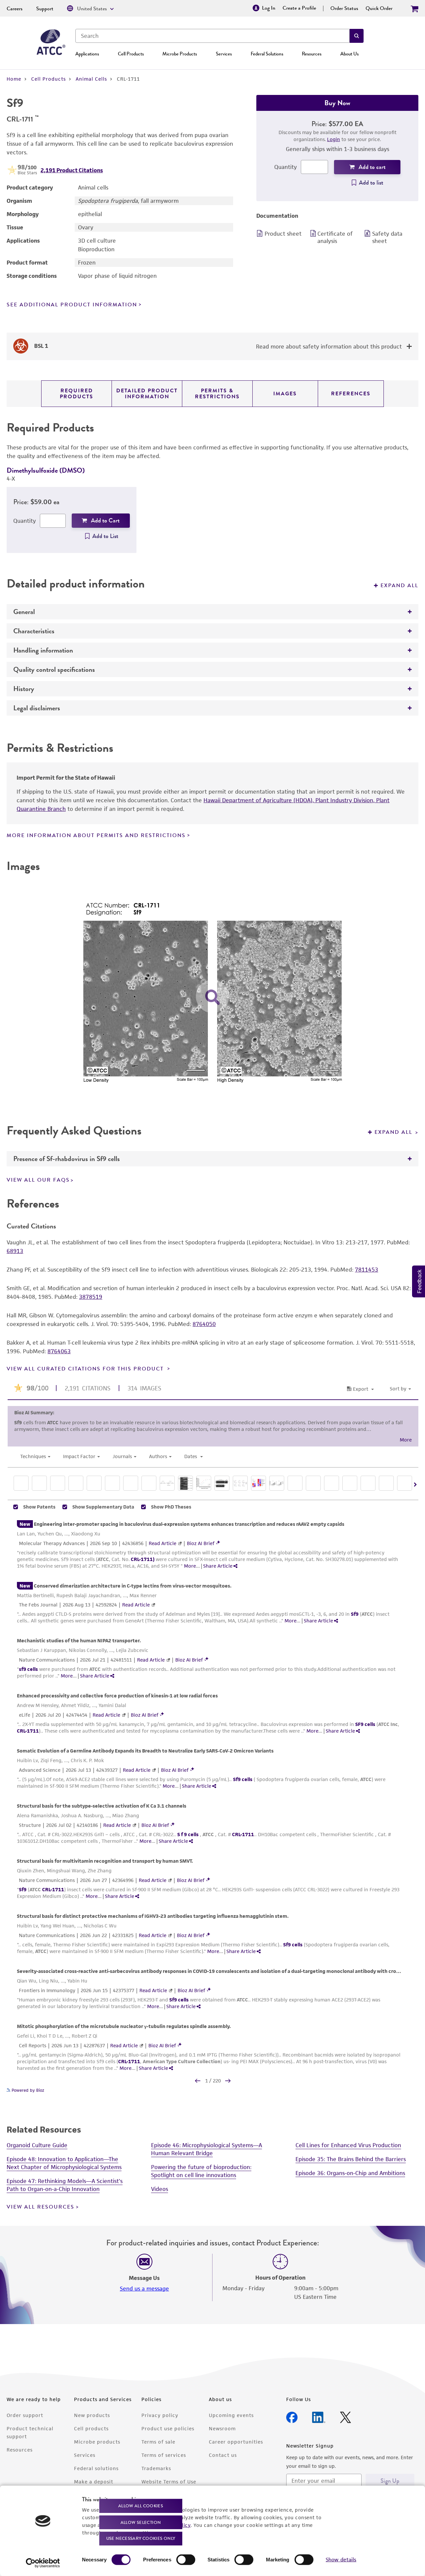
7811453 (367, 1270)
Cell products (91, 2428)
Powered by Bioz (27, 2090)
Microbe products (97, 2442)
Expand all (399, 585)
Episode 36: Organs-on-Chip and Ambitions (350, 2173)
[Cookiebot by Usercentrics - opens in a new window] (43, 2563)
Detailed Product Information (147, 394)
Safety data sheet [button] (387, 237)
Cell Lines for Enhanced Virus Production (348, 2145)
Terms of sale (158, 2442)
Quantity (286, 167)
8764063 (59, 1351)
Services (224, 54)
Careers (15, 9)
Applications (87, 54)
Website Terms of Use (169, 2482)
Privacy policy (160, 2415)
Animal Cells (91, 79)
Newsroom (222, 2428)
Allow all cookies (141, 2506)
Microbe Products (180, 54)
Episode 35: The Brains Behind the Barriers (351, 2159)
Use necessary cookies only (141, 2538)
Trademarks (156, 2468)
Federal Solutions (267, 54)
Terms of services (164, 2455)
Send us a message (144, 2289)
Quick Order (379, 8)
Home (14, 79)
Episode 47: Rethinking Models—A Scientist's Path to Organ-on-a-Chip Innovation (65, 2185)
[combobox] (212, 36)
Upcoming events (231, 2415)
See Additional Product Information (72, 305)
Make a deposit (94, 2482)
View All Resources (41, 2207)
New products (92, 2415)
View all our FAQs (38, 1180)
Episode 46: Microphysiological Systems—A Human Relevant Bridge (207, 2149)
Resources (312, 54)
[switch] (186, 2560)
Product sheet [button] (283, 234)
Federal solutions (96, 2468)
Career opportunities (236, 2442)
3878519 (91, 1297)
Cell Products (131, 54)
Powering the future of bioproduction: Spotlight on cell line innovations (201, 2171)
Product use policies (168, 2428)
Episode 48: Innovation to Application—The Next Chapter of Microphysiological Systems (64, 2163)
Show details (341, 2560)
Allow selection (141, 2522)
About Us (349, 54)
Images (285, 394)
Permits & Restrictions (217, 394)
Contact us (223, 2455)
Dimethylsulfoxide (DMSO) (46, 470)
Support (45, 9)
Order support (25, 2415)
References (351, 394)
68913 (15, 1251)
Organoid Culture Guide (37, 2145)
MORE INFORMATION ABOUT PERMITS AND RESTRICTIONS (96, 835)
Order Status (344, 8)
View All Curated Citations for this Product (86, 1369)
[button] (357, 36)
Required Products (77, 394)
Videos (160, 2189)
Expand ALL (394, 1132)
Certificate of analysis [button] (335, 237)
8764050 (204, 1324)
